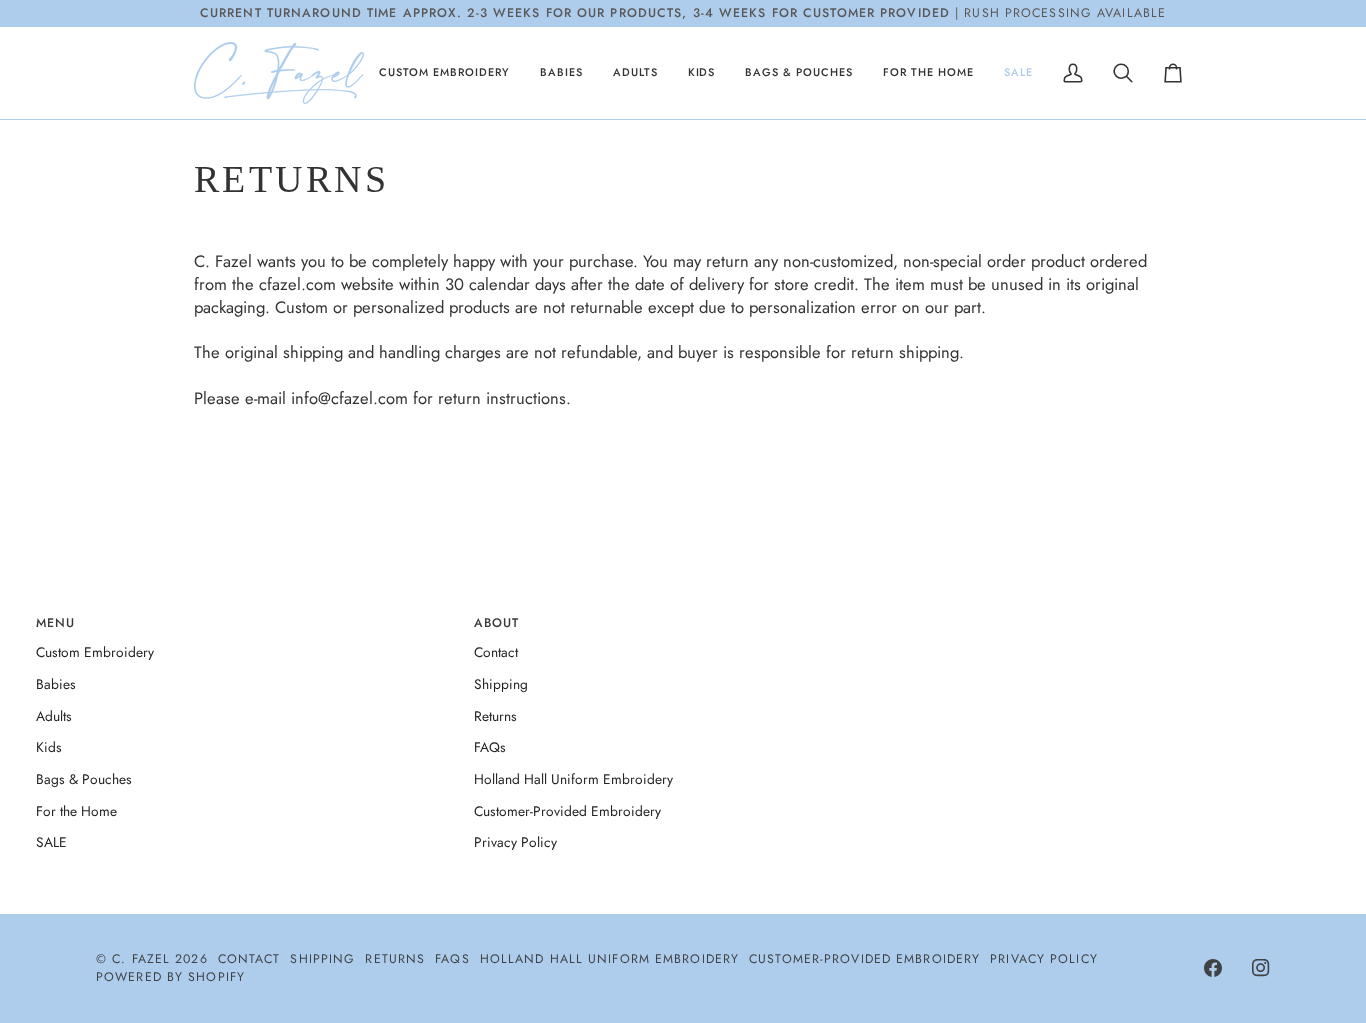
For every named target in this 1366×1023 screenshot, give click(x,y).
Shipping (501, 684)
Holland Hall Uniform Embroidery (573, 779)
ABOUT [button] (497, 623)
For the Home (76, 811)
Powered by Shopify (170, 977)
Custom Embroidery (95, 652)
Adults (54, 716)
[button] (444, 73)
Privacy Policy (515, 842)
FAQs (490, 747)
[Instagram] (1261, 968)
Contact (496, 652)
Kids (49, 747)
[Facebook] (1213, 968)
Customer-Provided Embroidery (567, 811)
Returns (495, 716)
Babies (56, 684)
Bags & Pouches (84, 779)
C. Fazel (141, 959)
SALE (51, 842)
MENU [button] (55, 623)
